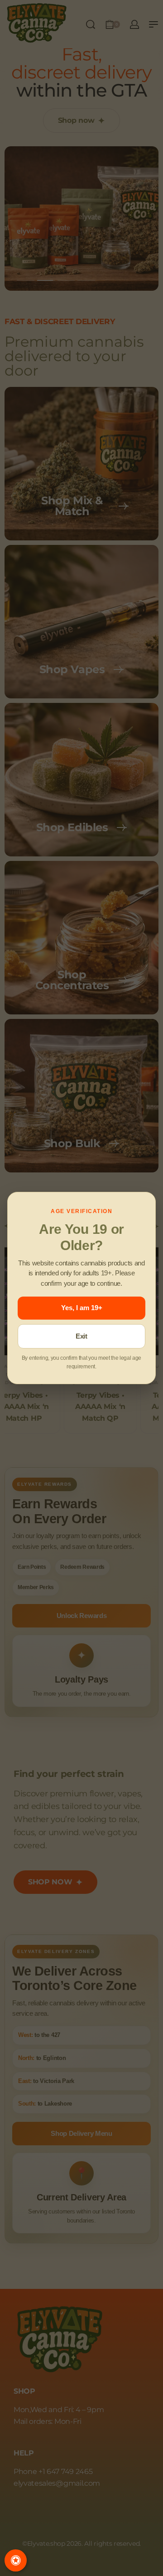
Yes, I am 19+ (82, 1308)
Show (16, 2560)
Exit (81, 1336)
